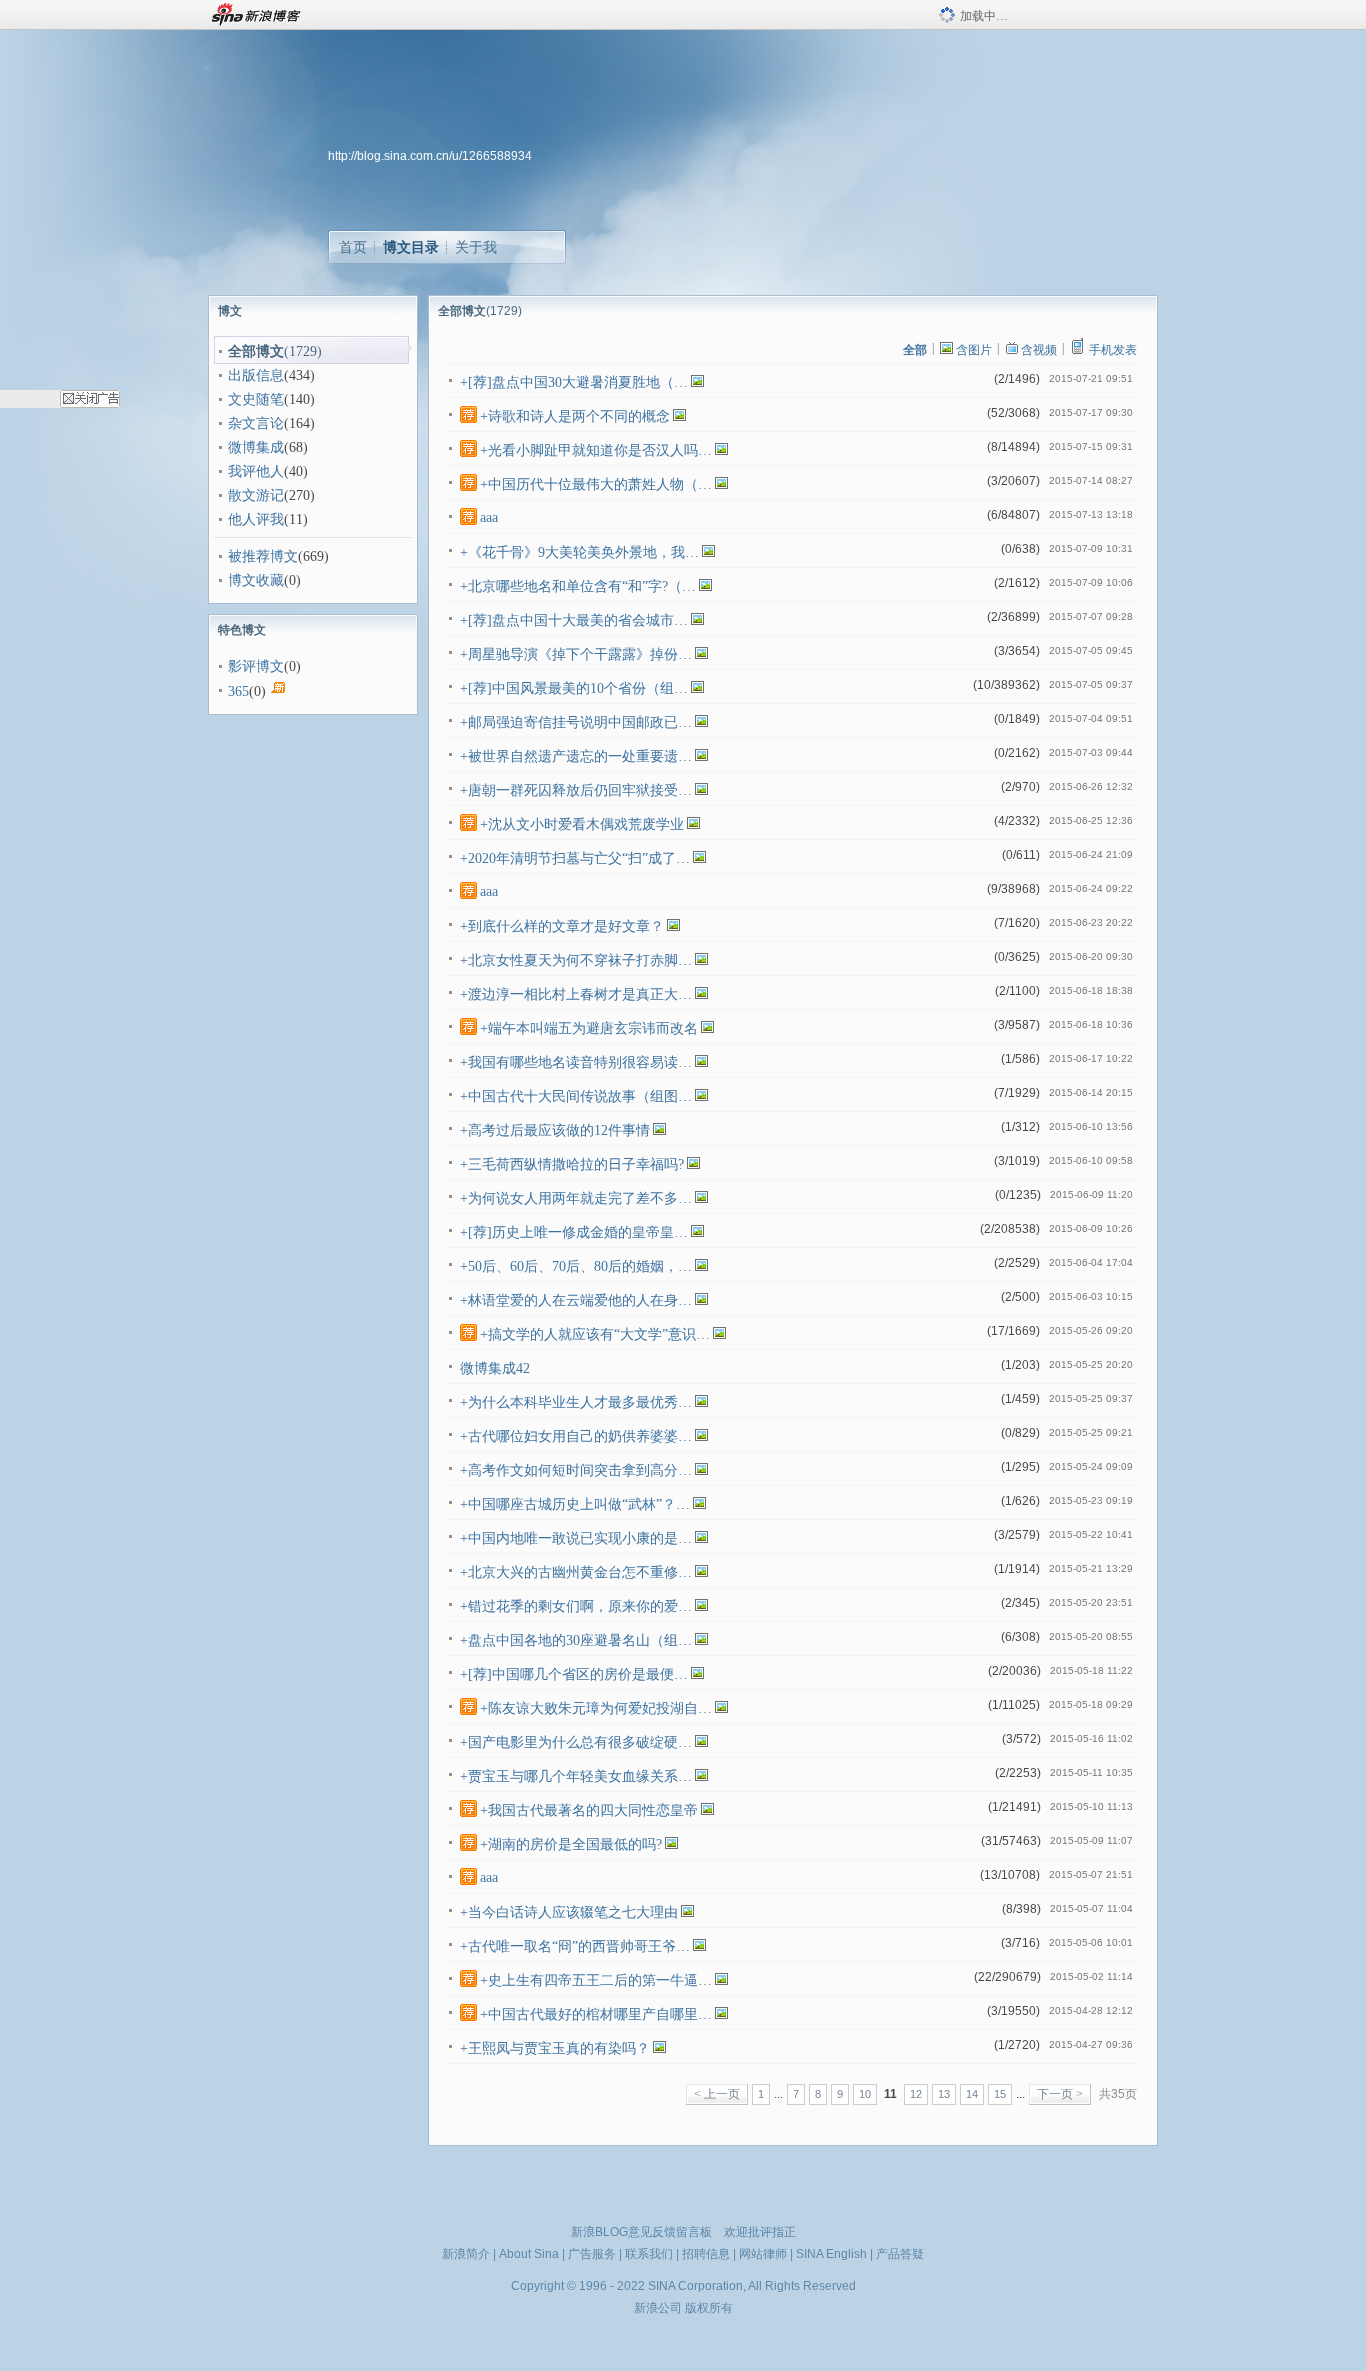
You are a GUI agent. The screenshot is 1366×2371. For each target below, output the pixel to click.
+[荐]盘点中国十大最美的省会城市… (574, 620)
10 (865, 2094)
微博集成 (256, 447)
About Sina (529, 2254)
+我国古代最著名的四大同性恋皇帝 (589, 1810)
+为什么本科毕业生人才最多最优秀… (576, 1402)
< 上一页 (717, 2094)
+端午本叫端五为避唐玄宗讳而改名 (589, 1028)
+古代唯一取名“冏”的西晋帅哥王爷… (575, 1946)
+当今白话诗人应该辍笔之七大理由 (569, 1912)
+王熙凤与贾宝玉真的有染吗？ (555, 2048)
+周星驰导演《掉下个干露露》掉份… (576, 654)
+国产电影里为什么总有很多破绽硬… (576, 1742)
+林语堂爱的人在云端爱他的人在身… (576, 1300)
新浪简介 (466, 2254)
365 (238, 691)
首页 (353, 247)
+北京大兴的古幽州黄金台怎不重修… (576, 1572)
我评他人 (256, 471)
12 (916, 2094)
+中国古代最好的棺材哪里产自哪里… (596, 2014)
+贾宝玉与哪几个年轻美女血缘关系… (576, 1776)
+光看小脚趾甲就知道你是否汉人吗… (596, 450)
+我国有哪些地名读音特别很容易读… (576, 1062)
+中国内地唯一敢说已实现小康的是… (576, 1538)
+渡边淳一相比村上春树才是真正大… (576, 994)
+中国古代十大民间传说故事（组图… (576, 1096)
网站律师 (763, 2254)
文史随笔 (256, 399)
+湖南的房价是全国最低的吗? (571, 1844)
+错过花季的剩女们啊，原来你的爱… (576, 1606)
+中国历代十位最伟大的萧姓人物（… (596, 484)
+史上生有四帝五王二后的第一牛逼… (596, 1980)
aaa (489, 517)
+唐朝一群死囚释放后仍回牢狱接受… (576, 790)
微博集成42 (495, 1368)
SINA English (831, 2254)
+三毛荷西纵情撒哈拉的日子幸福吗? (572, 1164)
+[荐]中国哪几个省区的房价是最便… (574, 1674)
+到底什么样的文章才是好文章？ (562, 926)
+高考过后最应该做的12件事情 (555, 1130)
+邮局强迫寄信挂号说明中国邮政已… (576, 722)
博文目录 (411, 247)
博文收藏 (256, 580)
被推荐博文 (263, 556)
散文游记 (256, 495)
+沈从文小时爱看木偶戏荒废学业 (582, 824)
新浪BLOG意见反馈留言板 (641, 2232)
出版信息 (256, 375)
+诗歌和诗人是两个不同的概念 (575, 416)
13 (944, 2094)
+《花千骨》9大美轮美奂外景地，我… (579, 552)
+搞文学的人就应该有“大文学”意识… (595, 1334)
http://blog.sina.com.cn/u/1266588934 (430, 156)
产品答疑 (900, 2254)
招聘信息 (706, 2254)
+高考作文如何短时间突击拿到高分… (576, 1470)
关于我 (476, 247)
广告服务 (592, 2254)
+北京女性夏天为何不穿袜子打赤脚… (576, 960)
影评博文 (256, 666)
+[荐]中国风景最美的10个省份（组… (574, 688)
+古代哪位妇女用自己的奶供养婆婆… (576, 1436)
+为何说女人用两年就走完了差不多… (576, 1198)
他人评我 (256, 519)
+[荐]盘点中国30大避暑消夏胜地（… (574, 382)
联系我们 (649, 2254)
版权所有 (709, 2308)
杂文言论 (256, 423)
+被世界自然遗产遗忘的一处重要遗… (576, 756)
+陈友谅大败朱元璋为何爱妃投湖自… (596, 1708)
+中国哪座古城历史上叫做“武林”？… (575, 1504)
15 (1000, 2094)
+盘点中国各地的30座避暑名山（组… (576, 1640)
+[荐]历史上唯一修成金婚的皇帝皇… (574, 1232)
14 (972, 2094)
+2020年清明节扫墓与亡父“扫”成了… (575, 858)
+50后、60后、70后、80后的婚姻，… (576, 1266)
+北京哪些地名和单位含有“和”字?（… (578, 586)
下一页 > (1060, 2094)
